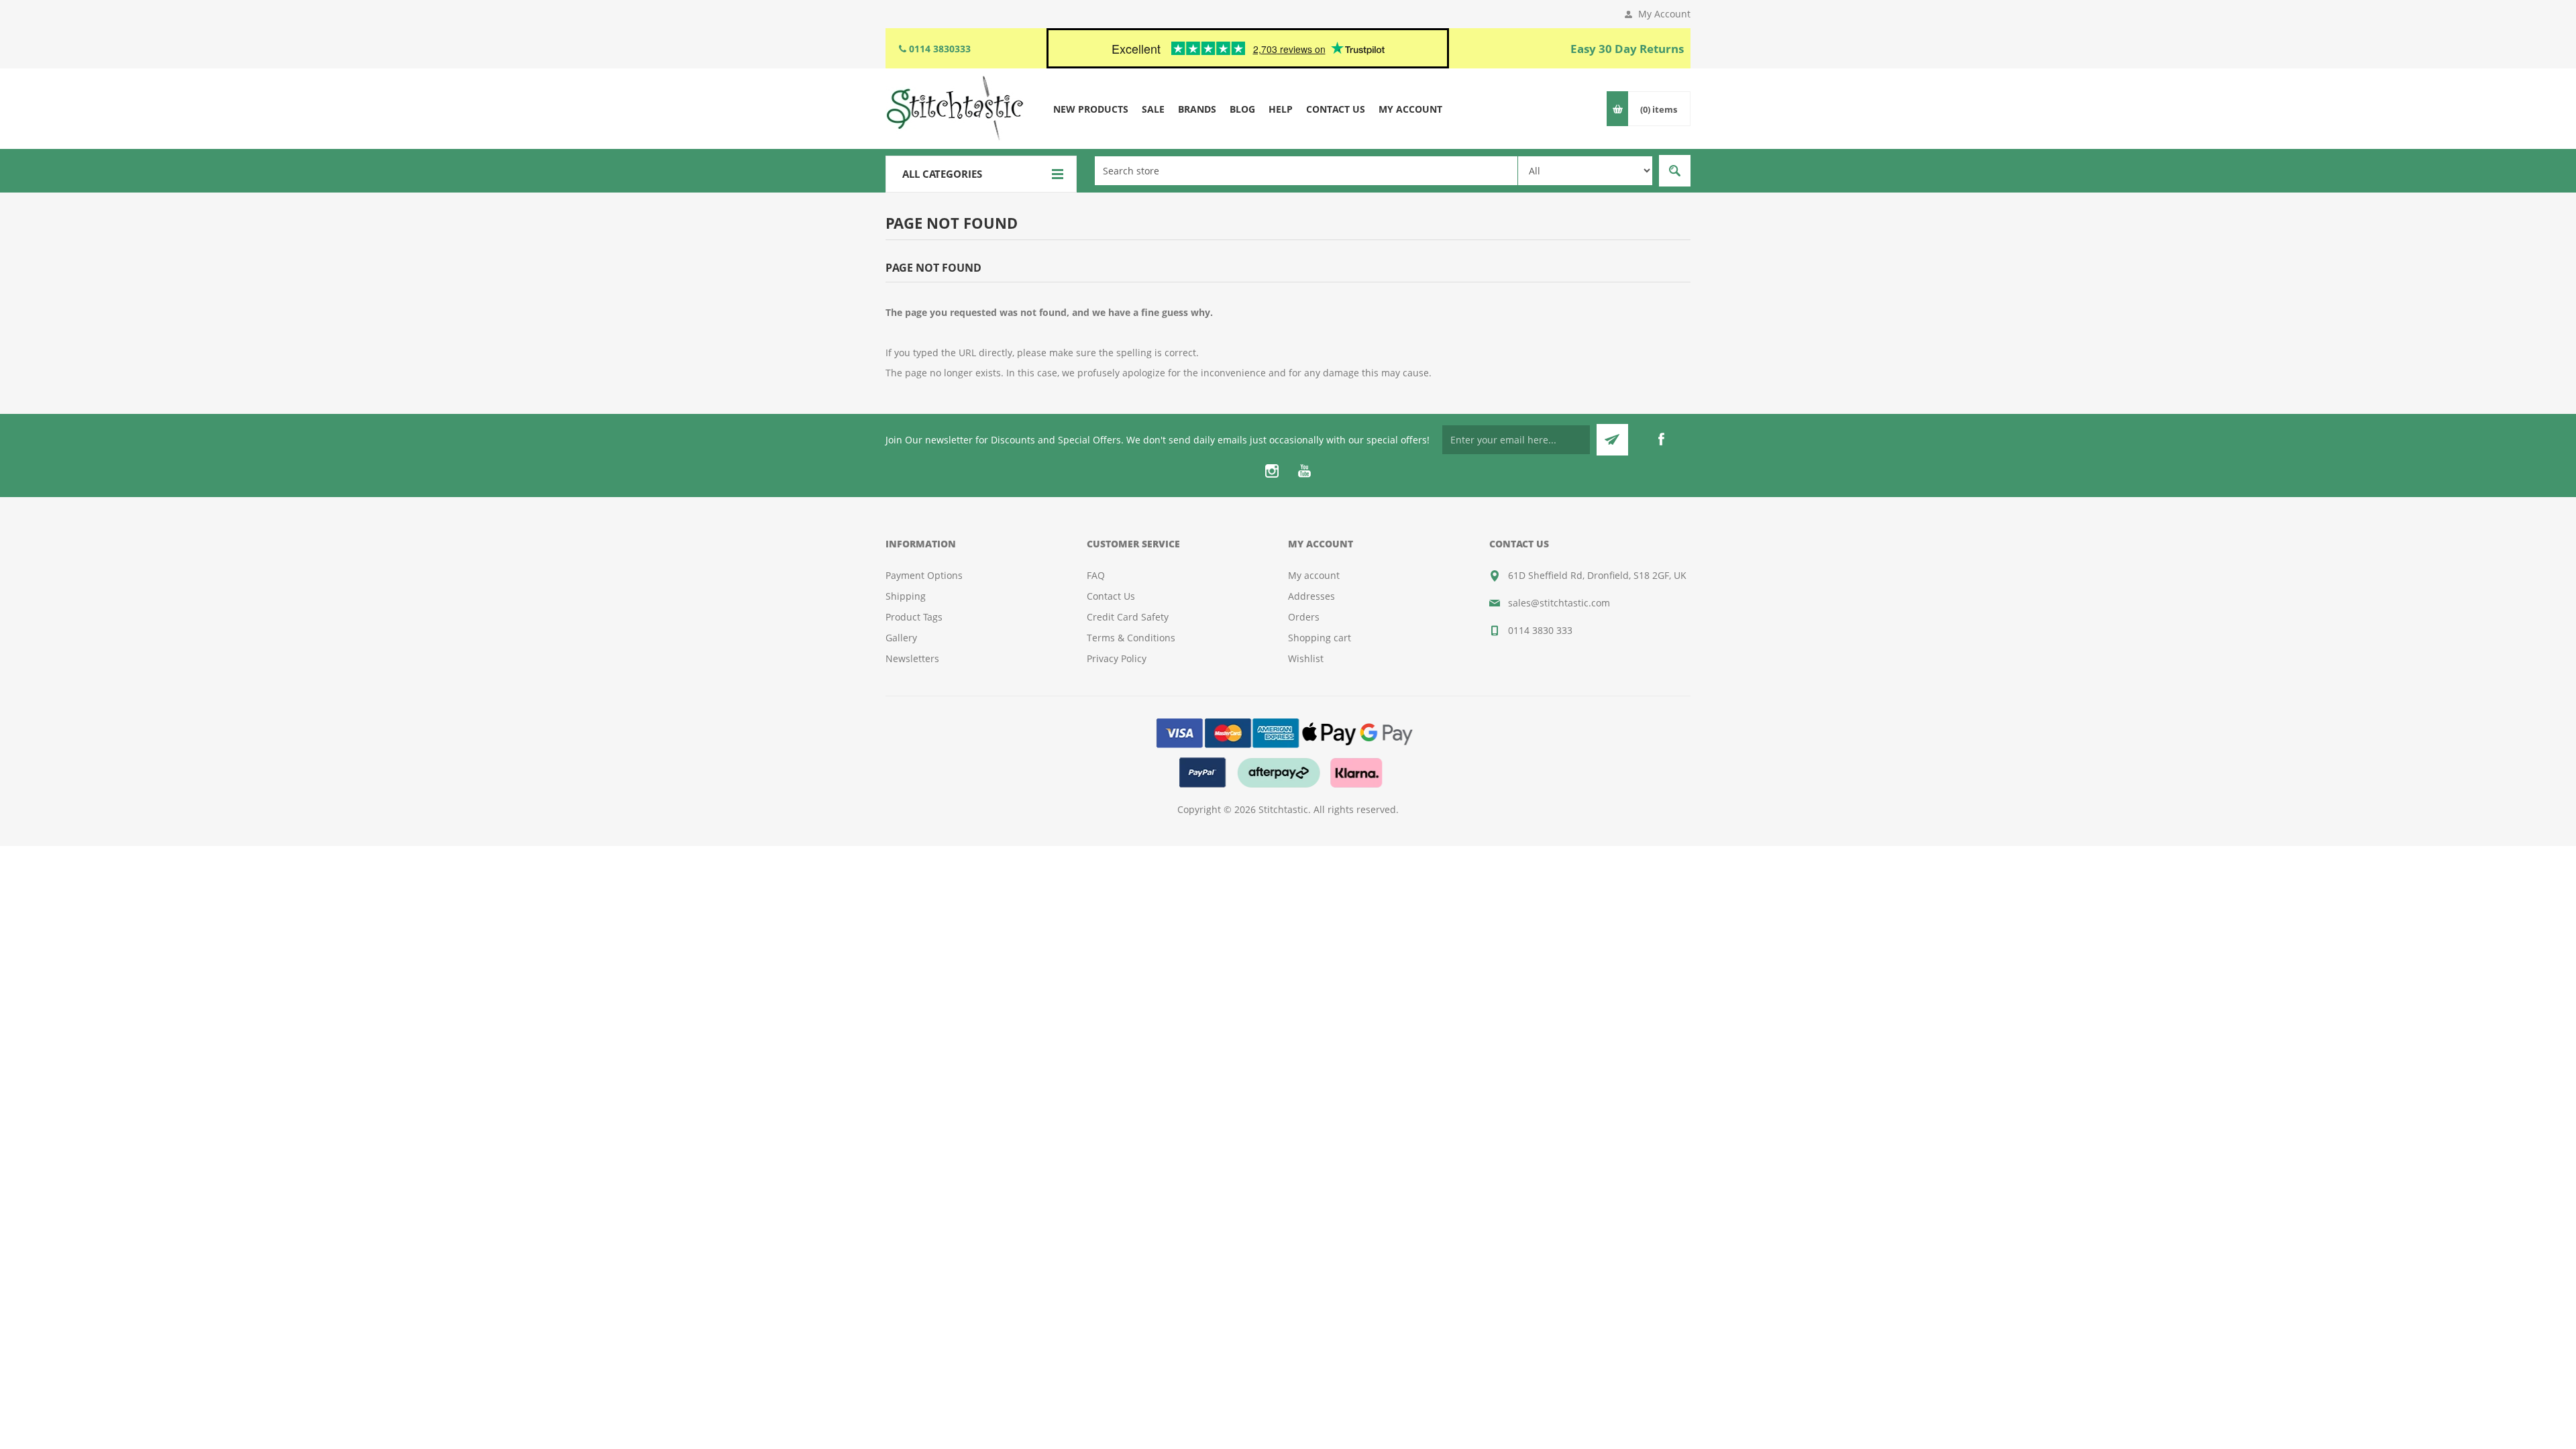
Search (1675, 171)
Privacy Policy (1117, 658)
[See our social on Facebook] (1661, 439)
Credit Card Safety (1128, 617)
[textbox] (1306, 171)
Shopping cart (1320, 638)
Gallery (901, 638)
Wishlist (1306, 658)
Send (1612, 440)
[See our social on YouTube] (1304, 471)
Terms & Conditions (1131, 638)
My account (1314, 575)
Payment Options (924, 575)
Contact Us (1111, 596)
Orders (1304, 617)
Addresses (1311, 596)
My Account (1664, 14)
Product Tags (914, 617)
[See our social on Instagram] (1272, 471)
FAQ (1096, 575)
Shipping (906, 596)
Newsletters (912, 658)
